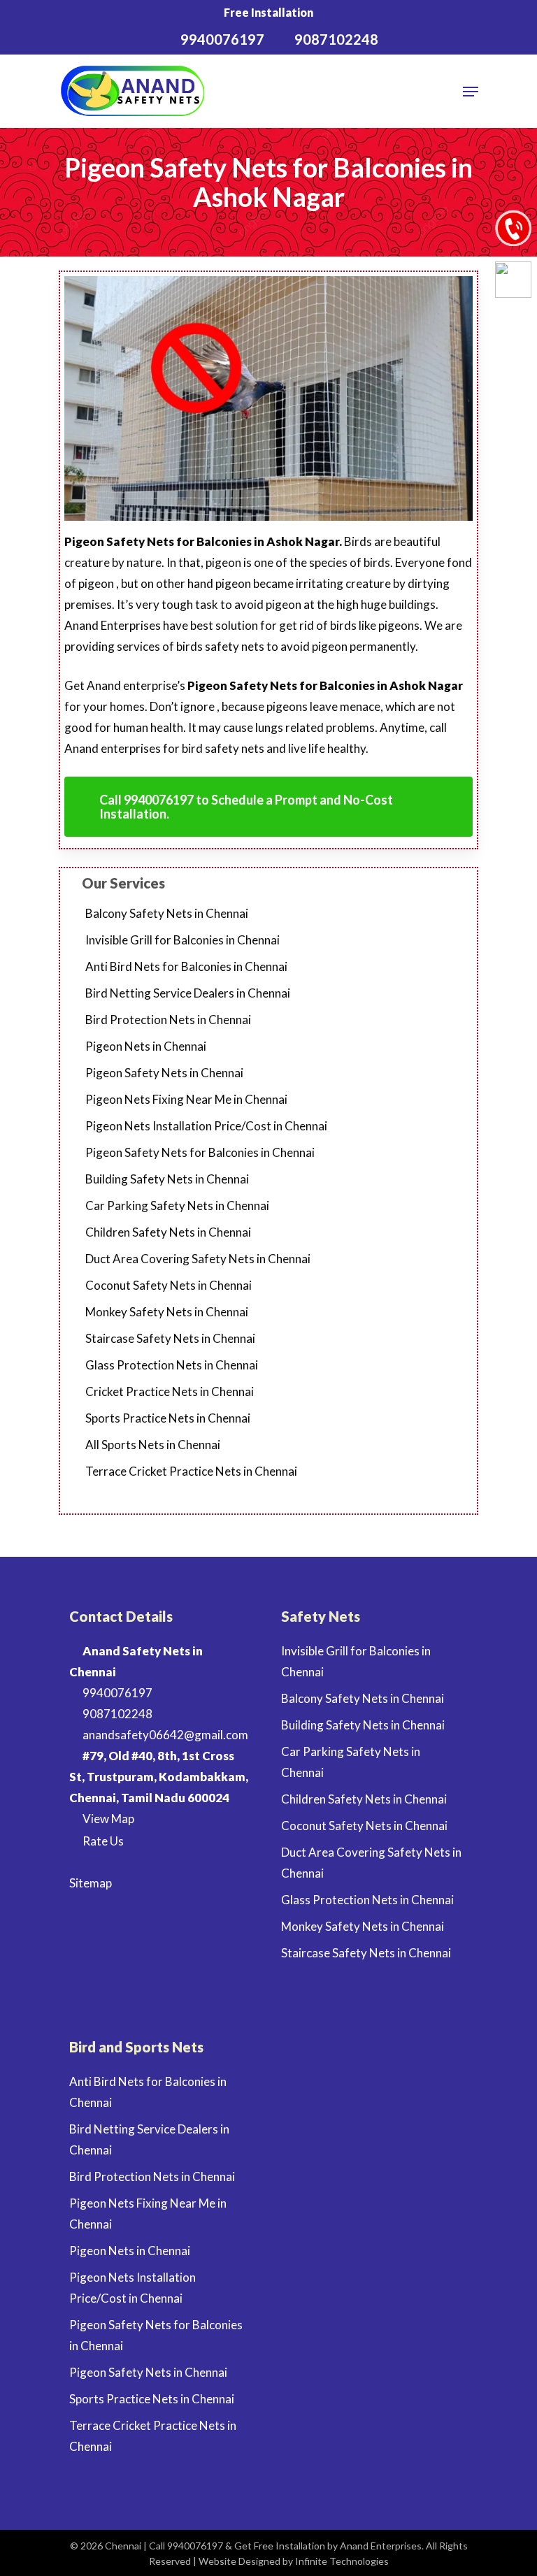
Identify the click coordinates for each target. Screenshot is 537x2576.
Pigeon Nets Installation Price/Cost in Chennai (206, 1126)
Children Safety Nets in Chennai (168, 1232)
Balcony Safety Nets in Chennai (167, 913)
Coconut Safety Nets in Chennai (169, 1285)
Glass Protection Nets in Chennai (172, 1365)
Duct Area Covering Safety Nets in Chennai (198, 1259)
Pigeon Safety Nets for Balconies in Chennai (200, 1152)
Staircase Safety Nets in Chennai (170, 1338)
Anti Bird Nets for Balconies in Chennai (186, 966)
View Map (107, 1819)
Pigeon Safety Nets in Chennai (164, 1073)
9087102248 (116, 1714)
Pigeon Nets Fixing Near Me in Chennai (186, 1099)
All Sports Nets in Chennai (153, 1445)
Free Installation (268, 12)
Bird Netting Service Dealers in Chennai (188, 993)
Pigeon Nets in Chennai (146, 1046)
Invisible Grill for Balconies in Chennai (182, 940)
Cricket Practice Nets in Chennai (170, 1391)
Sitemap (91, 1883)
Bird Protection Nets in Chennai (168, 1020)
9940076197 (116, 1693)
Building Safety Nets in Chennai (167, 1179)
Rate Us (102, 1841)
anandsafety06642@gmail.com (164, 1735)
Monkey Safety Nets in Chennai (167, 1312)
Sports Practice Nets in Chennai (168, 1418)
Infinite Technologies (342, 2561)
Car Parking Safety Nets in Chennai (177, 1206)
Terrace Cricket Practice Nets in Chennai (191, 1471)
